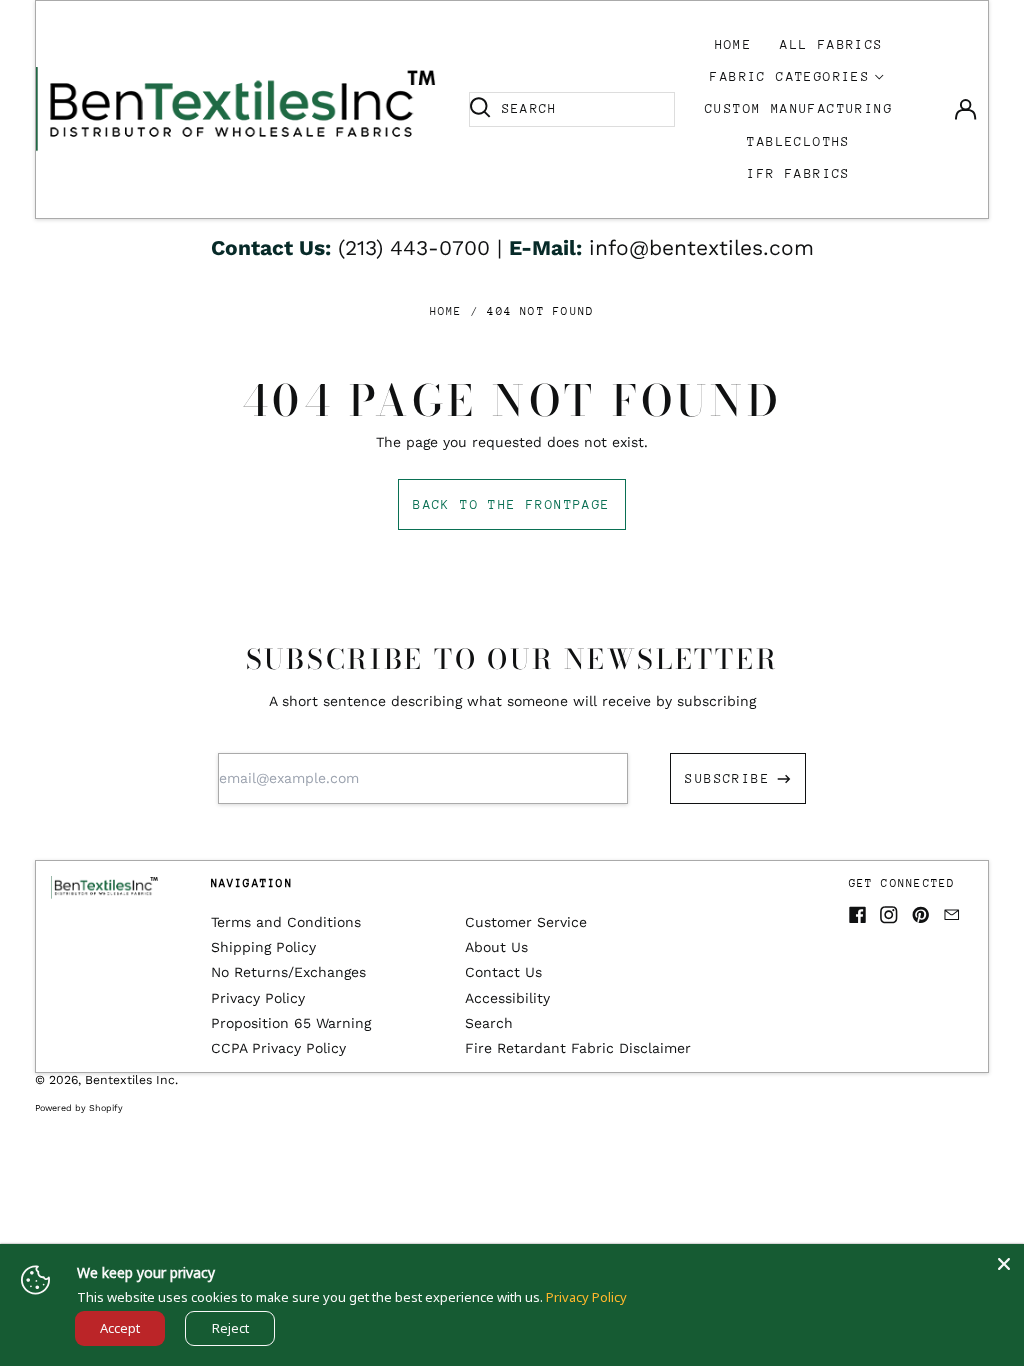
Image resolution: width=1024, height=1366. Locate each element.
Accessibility (507, 998)
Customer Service (526, 922)
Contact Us (503, 972)
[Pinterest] (921, 915)
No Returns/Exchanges (288, 972)
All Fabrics (831, 44)
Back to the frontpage (511, 504)
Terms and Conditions (286, 922)
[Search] (480, 110)
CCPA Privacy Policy (278, 1048)
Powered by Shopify (79, 1108)
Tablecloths (798, 141)
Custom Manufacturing (799, 108)
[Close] (1004, 1264)
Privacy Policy (258, 998)
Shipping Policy (263, 947)
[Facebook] (858, 915)
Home (734, 44)
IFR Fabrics (798, 173)
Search (489, 1023)
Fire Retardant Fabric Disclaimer (578, 1048)
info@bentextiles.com (701, 247)
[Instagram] (889, 915)
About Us (496, 947)
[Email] (952, 915)
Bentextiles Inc (130, 1080)
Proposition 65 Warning (291, 1023)
